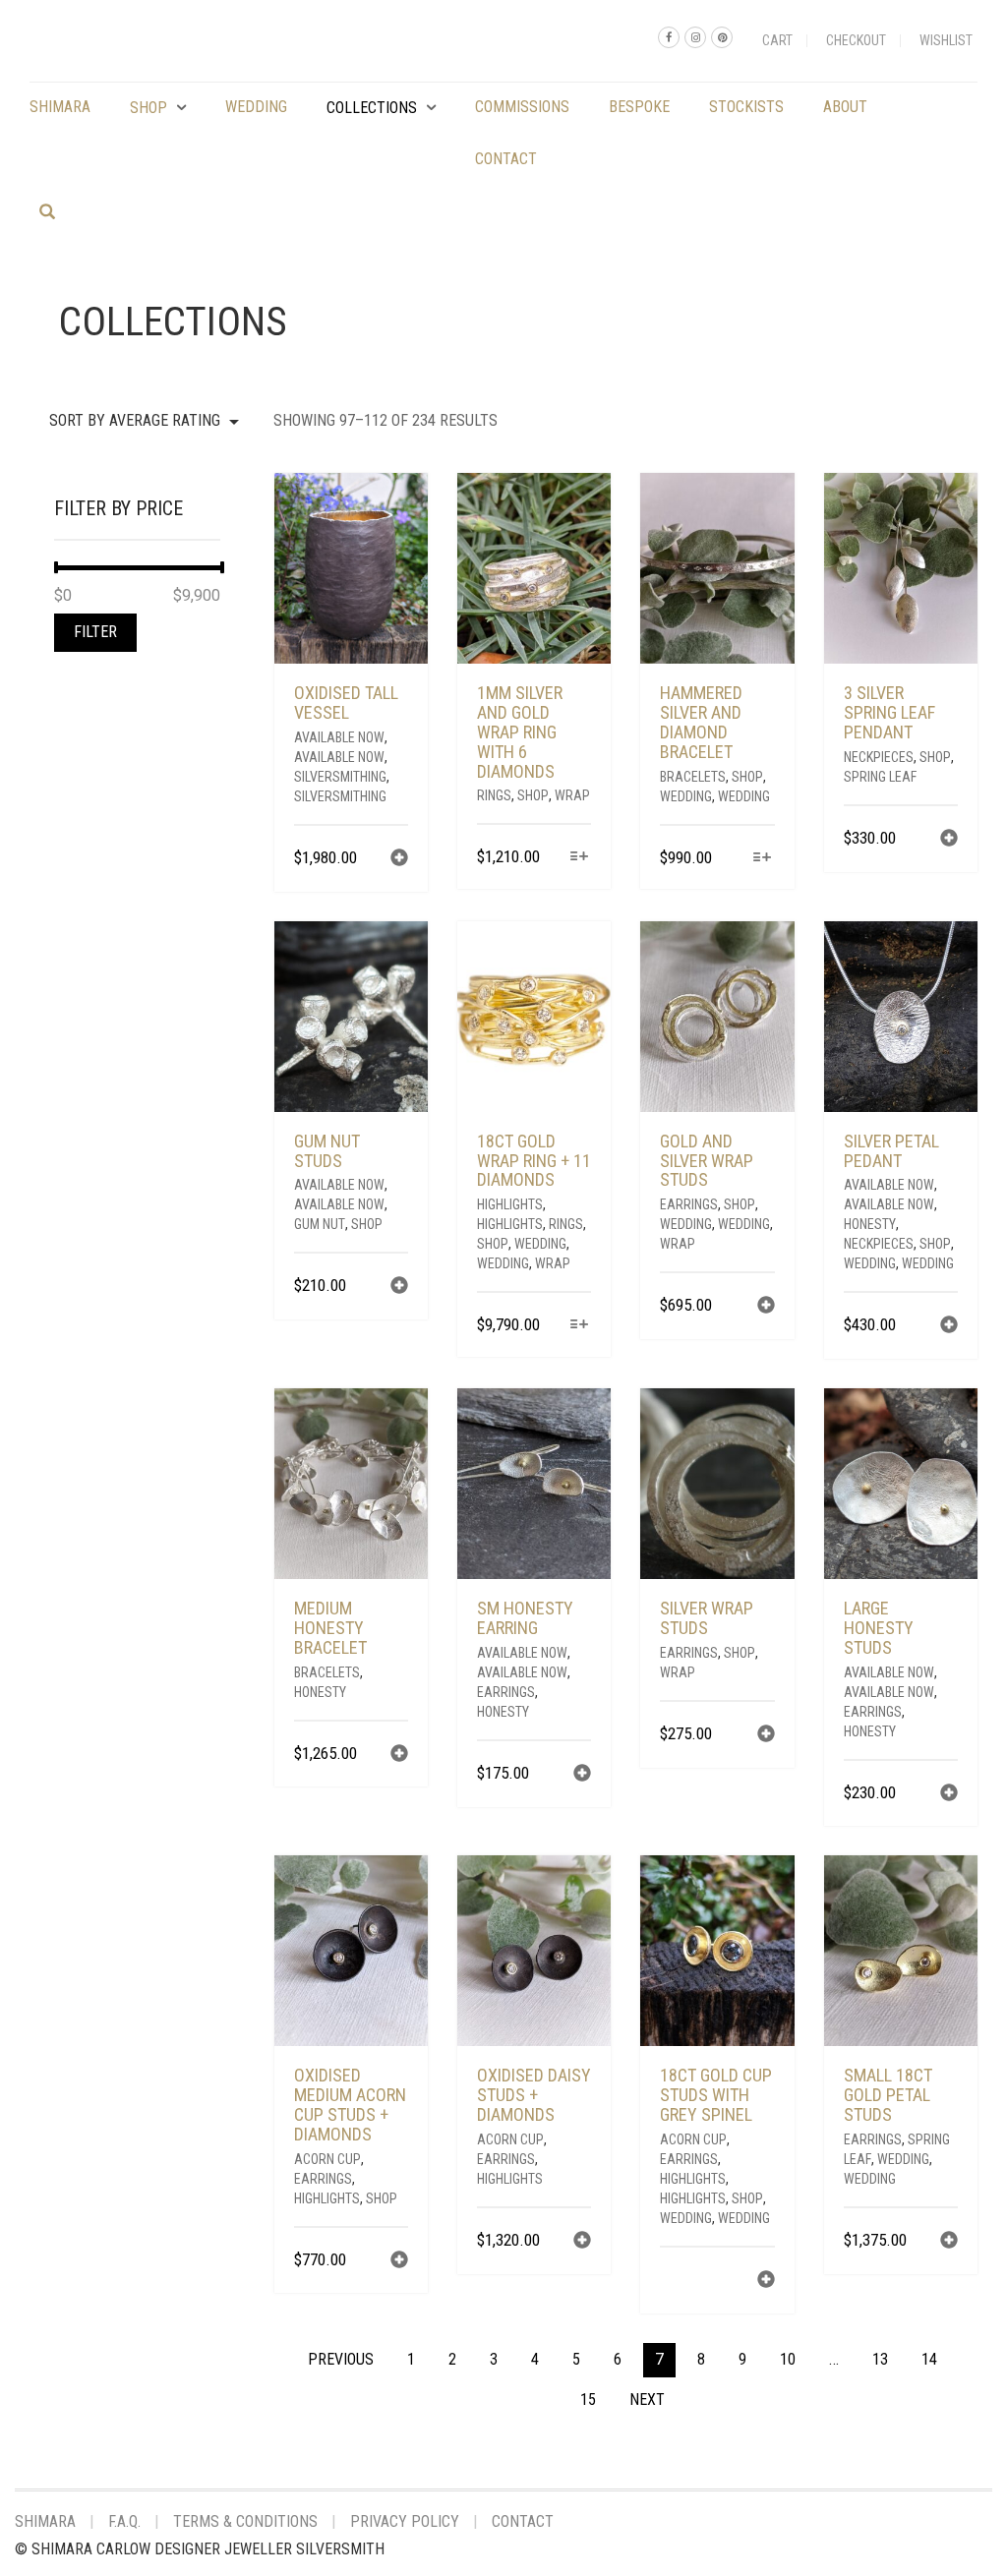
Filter (95, 632)
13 (880, 2359)
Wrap (572, 795)
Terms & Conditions (245, 2521)
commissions (522, 107)
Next (647, 2400)
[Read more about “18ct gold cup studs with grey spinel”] (766, 2282)
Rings (494, 795)
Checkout (856, 40)
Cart (777, 40)
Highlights (510, 1204)
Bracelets (693, 777)
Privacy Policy (405, 2521)
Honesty (870, 1224)
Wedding (256, 107)
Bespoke (639, 107)
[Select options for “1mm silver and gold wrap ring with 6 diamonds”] (579, 858)
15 (588, 2400)
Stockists (746, 107)
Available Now (339, 737)
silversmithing (340, 796)
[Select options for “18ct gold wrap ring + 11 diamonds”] (579, 1326)
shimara (60, 107)
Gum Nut (320, 1224)
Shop (148, 108)
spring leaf (880, 777)
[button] (399, 860)
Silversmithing (340, 777)
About (845, 107)
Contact (506, 159)
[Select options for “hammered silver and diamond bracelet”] (762, 859)
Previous (341, 2359)
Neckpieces (879, 757)
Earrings (689, 1204)
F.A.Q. (124, 2521)
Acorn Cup (327, 2159)
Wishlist (946, 40)
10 (788, 2359)
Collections (372, 108)
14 (929, 2359)
